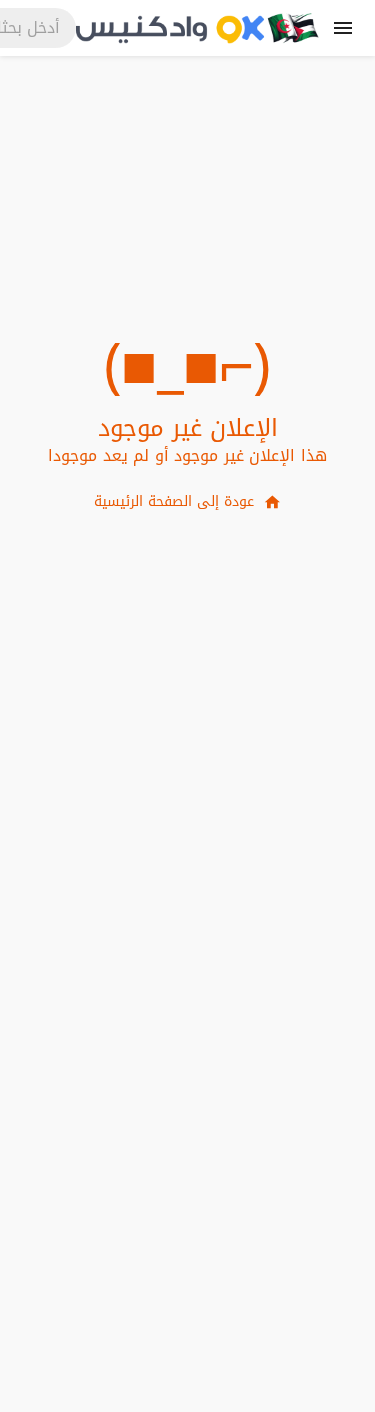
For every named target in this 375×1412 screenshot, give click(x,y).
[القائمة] (343, 28)
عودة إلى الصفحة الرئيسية (174, 501)
